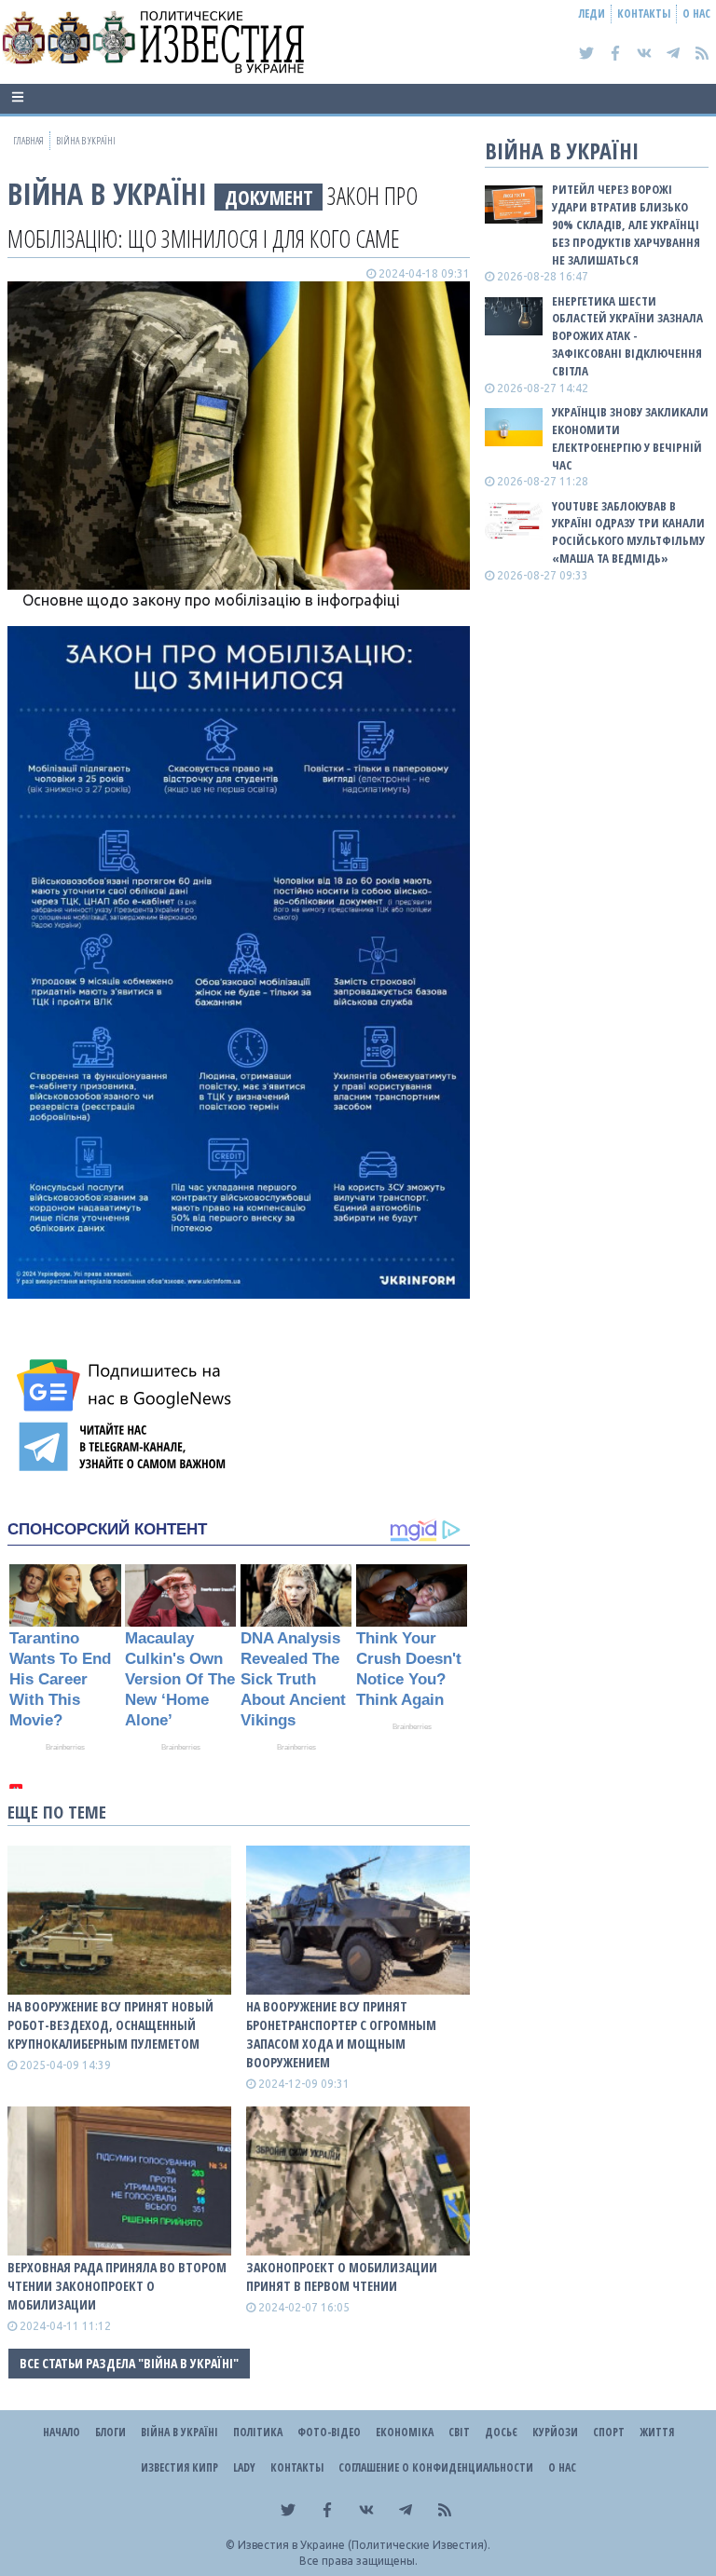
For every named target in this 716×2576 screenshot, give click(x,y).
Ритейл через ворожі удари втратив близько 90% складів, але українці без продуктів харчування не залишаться (626, 224)
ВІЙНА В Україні (107, 193)
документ (269, 197)
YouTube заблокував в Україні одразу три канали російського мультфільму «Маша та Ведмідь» (628, 532)
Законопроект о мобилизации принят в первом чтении (342, 2276)
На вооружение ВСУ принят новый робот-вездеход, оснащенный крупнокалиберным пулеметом (110, 2025)
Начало (62, 2432)
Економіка (405, 2432)
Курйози (555, 2432)
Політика (258, 2432)
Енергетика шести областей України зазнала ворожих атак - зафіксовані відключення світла (627, 336)
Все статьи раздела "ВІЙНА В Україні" (129, 2363)
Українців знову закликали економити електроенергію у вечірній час (630, 438)
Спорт (609, 2432)
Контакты (644, 14)
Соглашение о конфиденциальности (436, 2467)
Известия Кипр (179, 2467)
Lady (244, 2467)
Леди (592, 14)
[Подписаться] (127, 1385)
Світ (459, 2432)
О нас (696, 14)
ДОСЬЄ (501, 2432)
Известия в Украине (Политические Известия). (364, 2545)
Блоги (110, 2432)
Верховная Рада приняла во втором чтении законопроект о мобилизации (117, 2286)
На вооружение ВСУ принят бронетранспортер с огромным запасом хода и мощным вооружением (341, 2034)
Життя (657, 2432)
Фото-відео (329, 2432)
